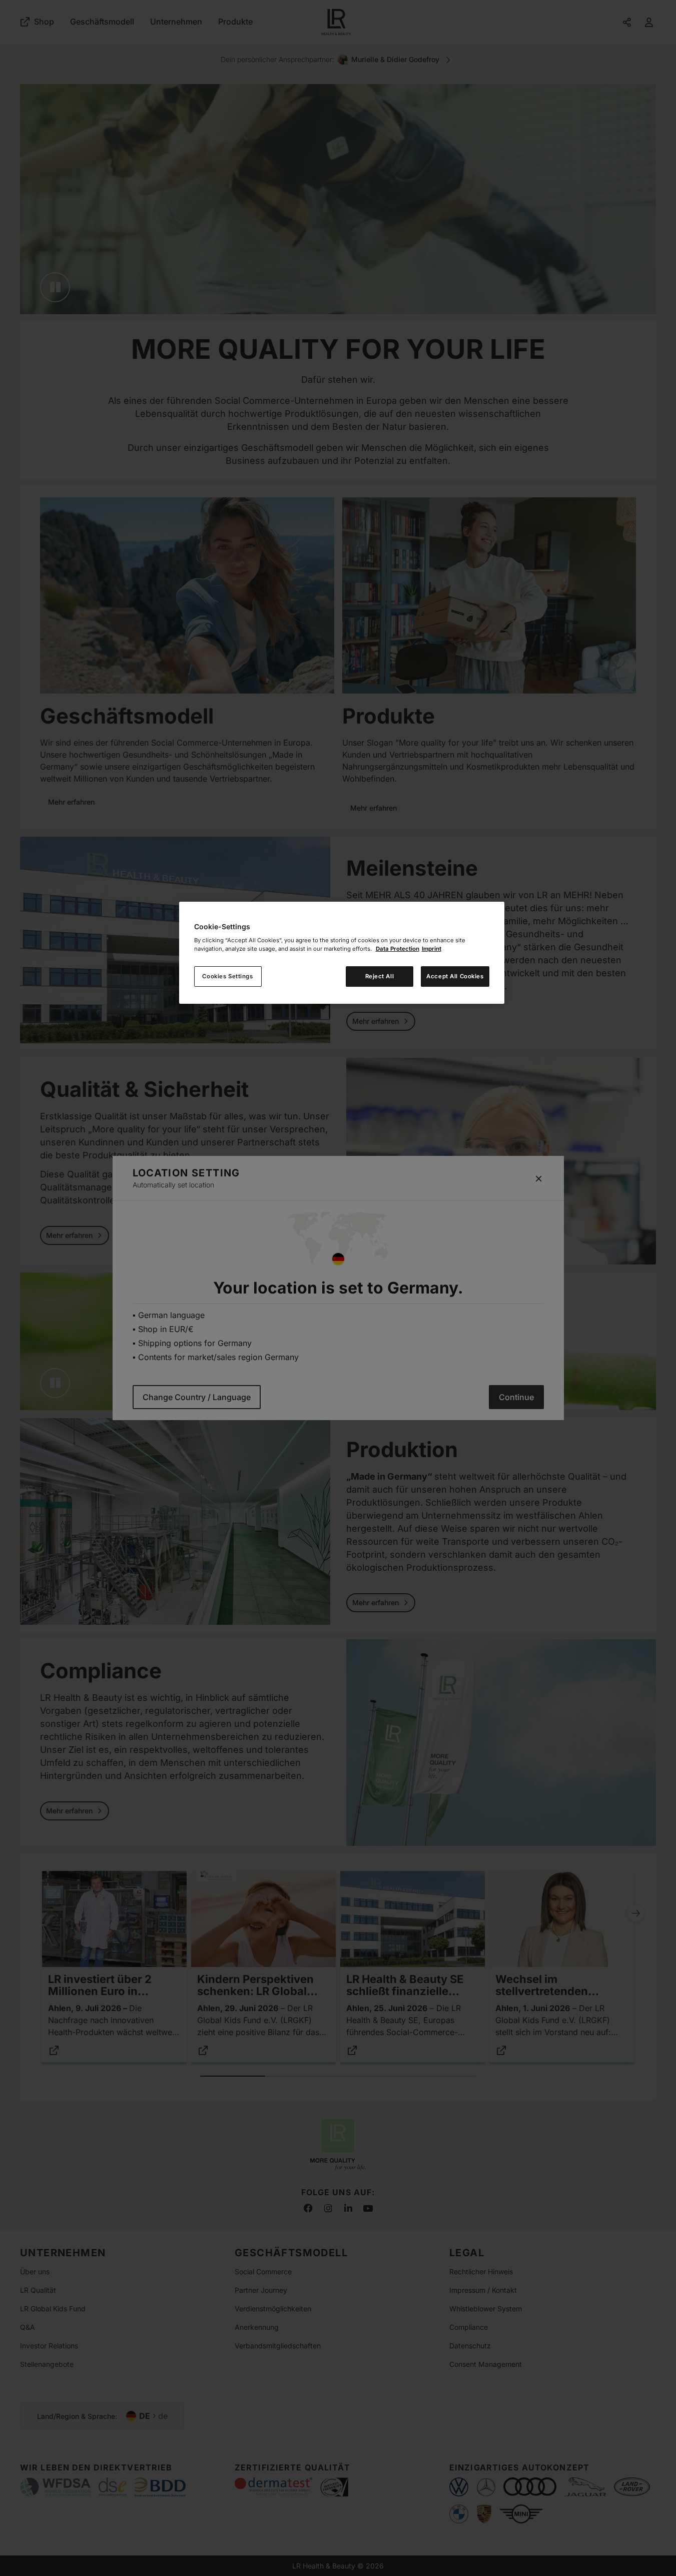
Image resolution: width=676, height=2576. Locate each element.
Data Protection (398, 949)
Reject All (380, 976)
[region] (342, 953)
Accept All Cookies (455, 976)
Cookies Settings (227, 976)
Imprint (432, 949)
